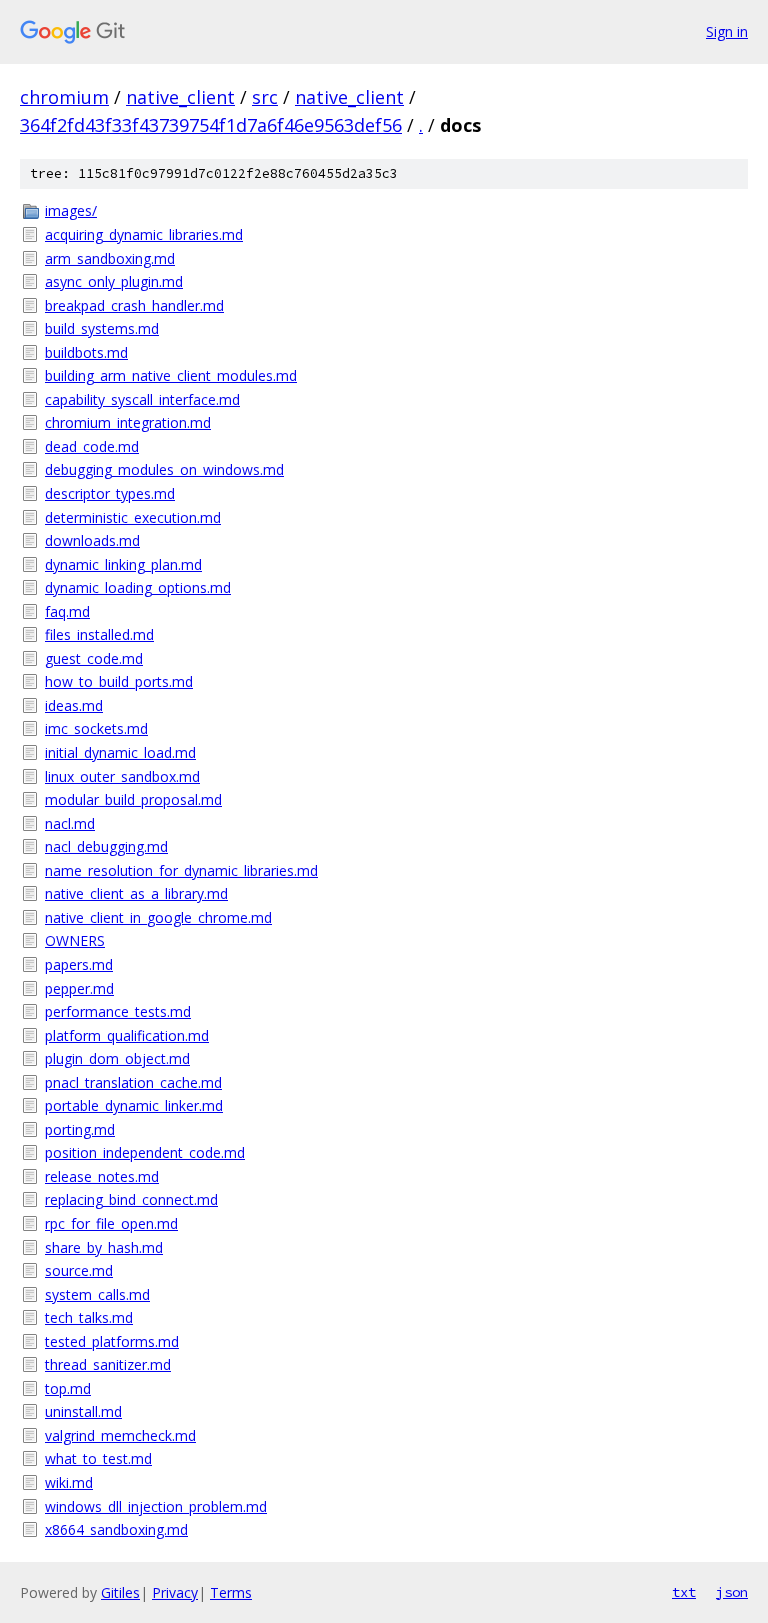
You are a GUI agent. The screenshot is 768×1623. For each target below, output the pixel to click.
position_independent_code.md (145, 1152)
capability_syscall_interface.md (142, 399)
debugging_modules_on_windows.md (164, 469)
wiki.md (69, 1482)
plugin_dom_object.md (117, 1058)
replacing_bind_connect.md (131, 1199)
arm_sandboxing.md (110, 258)
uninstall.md (83, 1411)
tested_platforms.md (112, 1341)
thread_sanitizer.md (108, 1364)
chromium (64, 97)
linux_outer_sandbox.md (122, 776)
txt (684, 1592)
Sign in (727, 31)
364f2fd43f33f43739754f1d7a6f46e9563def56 (211, 125)
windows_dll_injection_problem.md (156, 1506)
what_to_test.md (98, 1458)
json (732, 1592)
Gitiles (120, 1592)
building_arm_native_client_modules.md (171, 375)
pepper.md (79, 988)
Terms (231, 1592)
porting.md (80, 1129)
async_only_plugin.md (114, 281)
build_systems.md (102, 328)
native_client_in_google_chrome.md (158, 917)
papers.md (79, 964)
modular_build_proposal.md (133, 799)
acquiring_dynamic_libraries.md (144, 234)
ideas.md (74, 705)
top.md (68, 1388)
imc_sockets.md (96, 728)
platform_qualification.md (127, 1035)
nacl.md (70, 823)
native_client (180, 97)
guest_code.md (94, 658)
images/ (71, 210)
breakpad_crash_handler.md (134, 305)
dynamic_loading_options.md (138, 587)
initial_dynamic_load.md (120, 752)
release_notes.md (102, 1176)
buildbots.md (86, 352)
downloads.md (92, 540)
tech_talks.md (89, 1317)
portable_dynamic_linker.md (134, 1105)
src (265, 97)
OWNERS (75, 940)
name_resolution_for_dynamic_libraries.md (181, 870)
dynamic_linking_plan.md (123, 564)
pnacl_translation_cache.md (133, 1082)
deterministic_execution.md (133, 517)
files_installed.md (99, 634)
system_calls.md (97, 1294)
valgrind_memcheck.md (120, 1435)
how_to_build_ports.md (119, 681)
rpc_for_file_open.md (111, 1223)
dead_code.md (92, 446)
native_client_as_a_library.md (136, 893)
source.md (79, 1270)
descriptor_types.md (110, 493)
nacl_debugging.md (106, 846)
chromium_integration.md (128, 422)
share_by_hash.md (104, 1247)
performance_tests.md (118, 1011)
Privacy (175, 1592)
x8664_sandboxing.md (116, 1529)
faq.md (67, 611)
